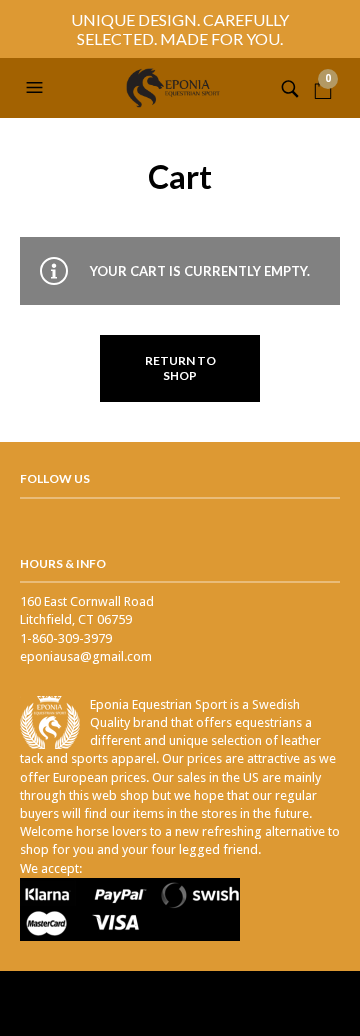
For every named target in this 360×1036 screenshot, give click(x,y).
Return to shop (180, 367)
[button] (37, 88)
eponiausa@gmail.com (86, 656)
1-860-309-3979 (66, 638)
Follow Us (55, 478)
